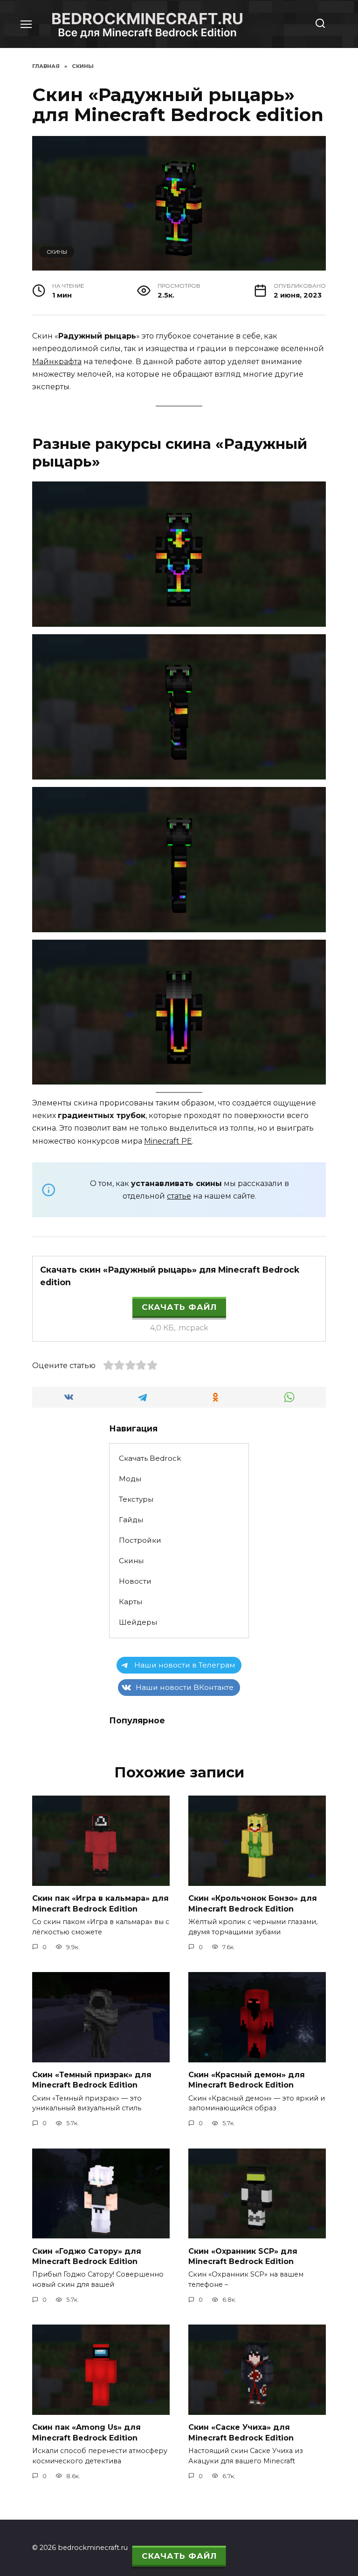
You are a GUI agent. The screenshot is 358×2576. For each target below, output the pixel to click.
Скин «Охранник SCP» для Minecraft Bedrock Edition (243, 2256)
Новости (135, 1581)
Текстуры (136, 1499)
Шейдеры (138, 1622)
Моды (130, 1479)
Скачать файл (179, 1307)
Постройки (140, 1540)
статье (179, 1196)
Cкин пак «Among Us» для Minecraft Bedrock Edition (86, 2432)
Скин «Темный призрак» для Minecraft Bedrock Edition (92, 2080)
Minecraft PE (168, 1141)
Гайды (131, 1520)
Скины (57, 252)
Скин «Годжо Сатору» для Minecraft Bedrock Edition (87, 2256)
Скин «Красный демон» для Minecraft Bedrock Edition (247, 2080)
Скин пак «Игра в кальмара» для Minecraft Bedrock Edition (100, 1903)
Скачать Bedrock (150, 1458)
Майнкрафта (57, 362)
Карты (131, 1602)
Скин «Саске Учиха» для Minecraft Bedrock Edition (241, 2432)
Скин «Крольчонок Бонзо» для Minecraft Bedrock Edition (253, 1903)
